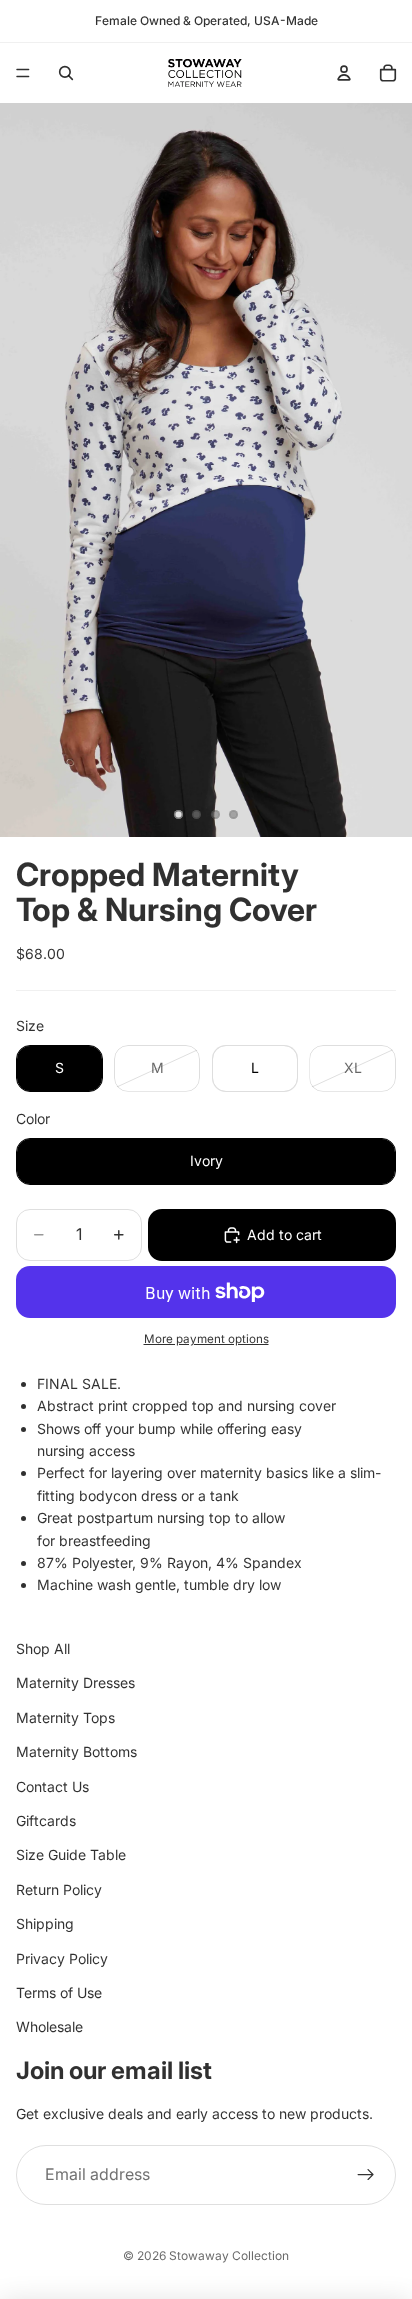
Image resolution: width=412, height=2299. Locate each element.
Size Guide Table (71, 1854)
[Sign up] (366, 2175)
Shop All (43, 1648)
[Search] (66, 73)
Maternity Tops (65, 1717)
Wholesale (49, 2026)
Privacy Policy (62, 1958)
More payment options (206, 1339)
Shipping (45, 1923)
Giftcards (46, 1820)
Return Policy (59, 1889)
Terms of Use (59, 1992)
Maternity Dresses (75, 1683)
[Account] (344, 73)
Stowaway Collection (229, 2255)
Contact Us (52, 1786)
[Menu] (23, 73)
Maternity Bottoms (76, 1751)
